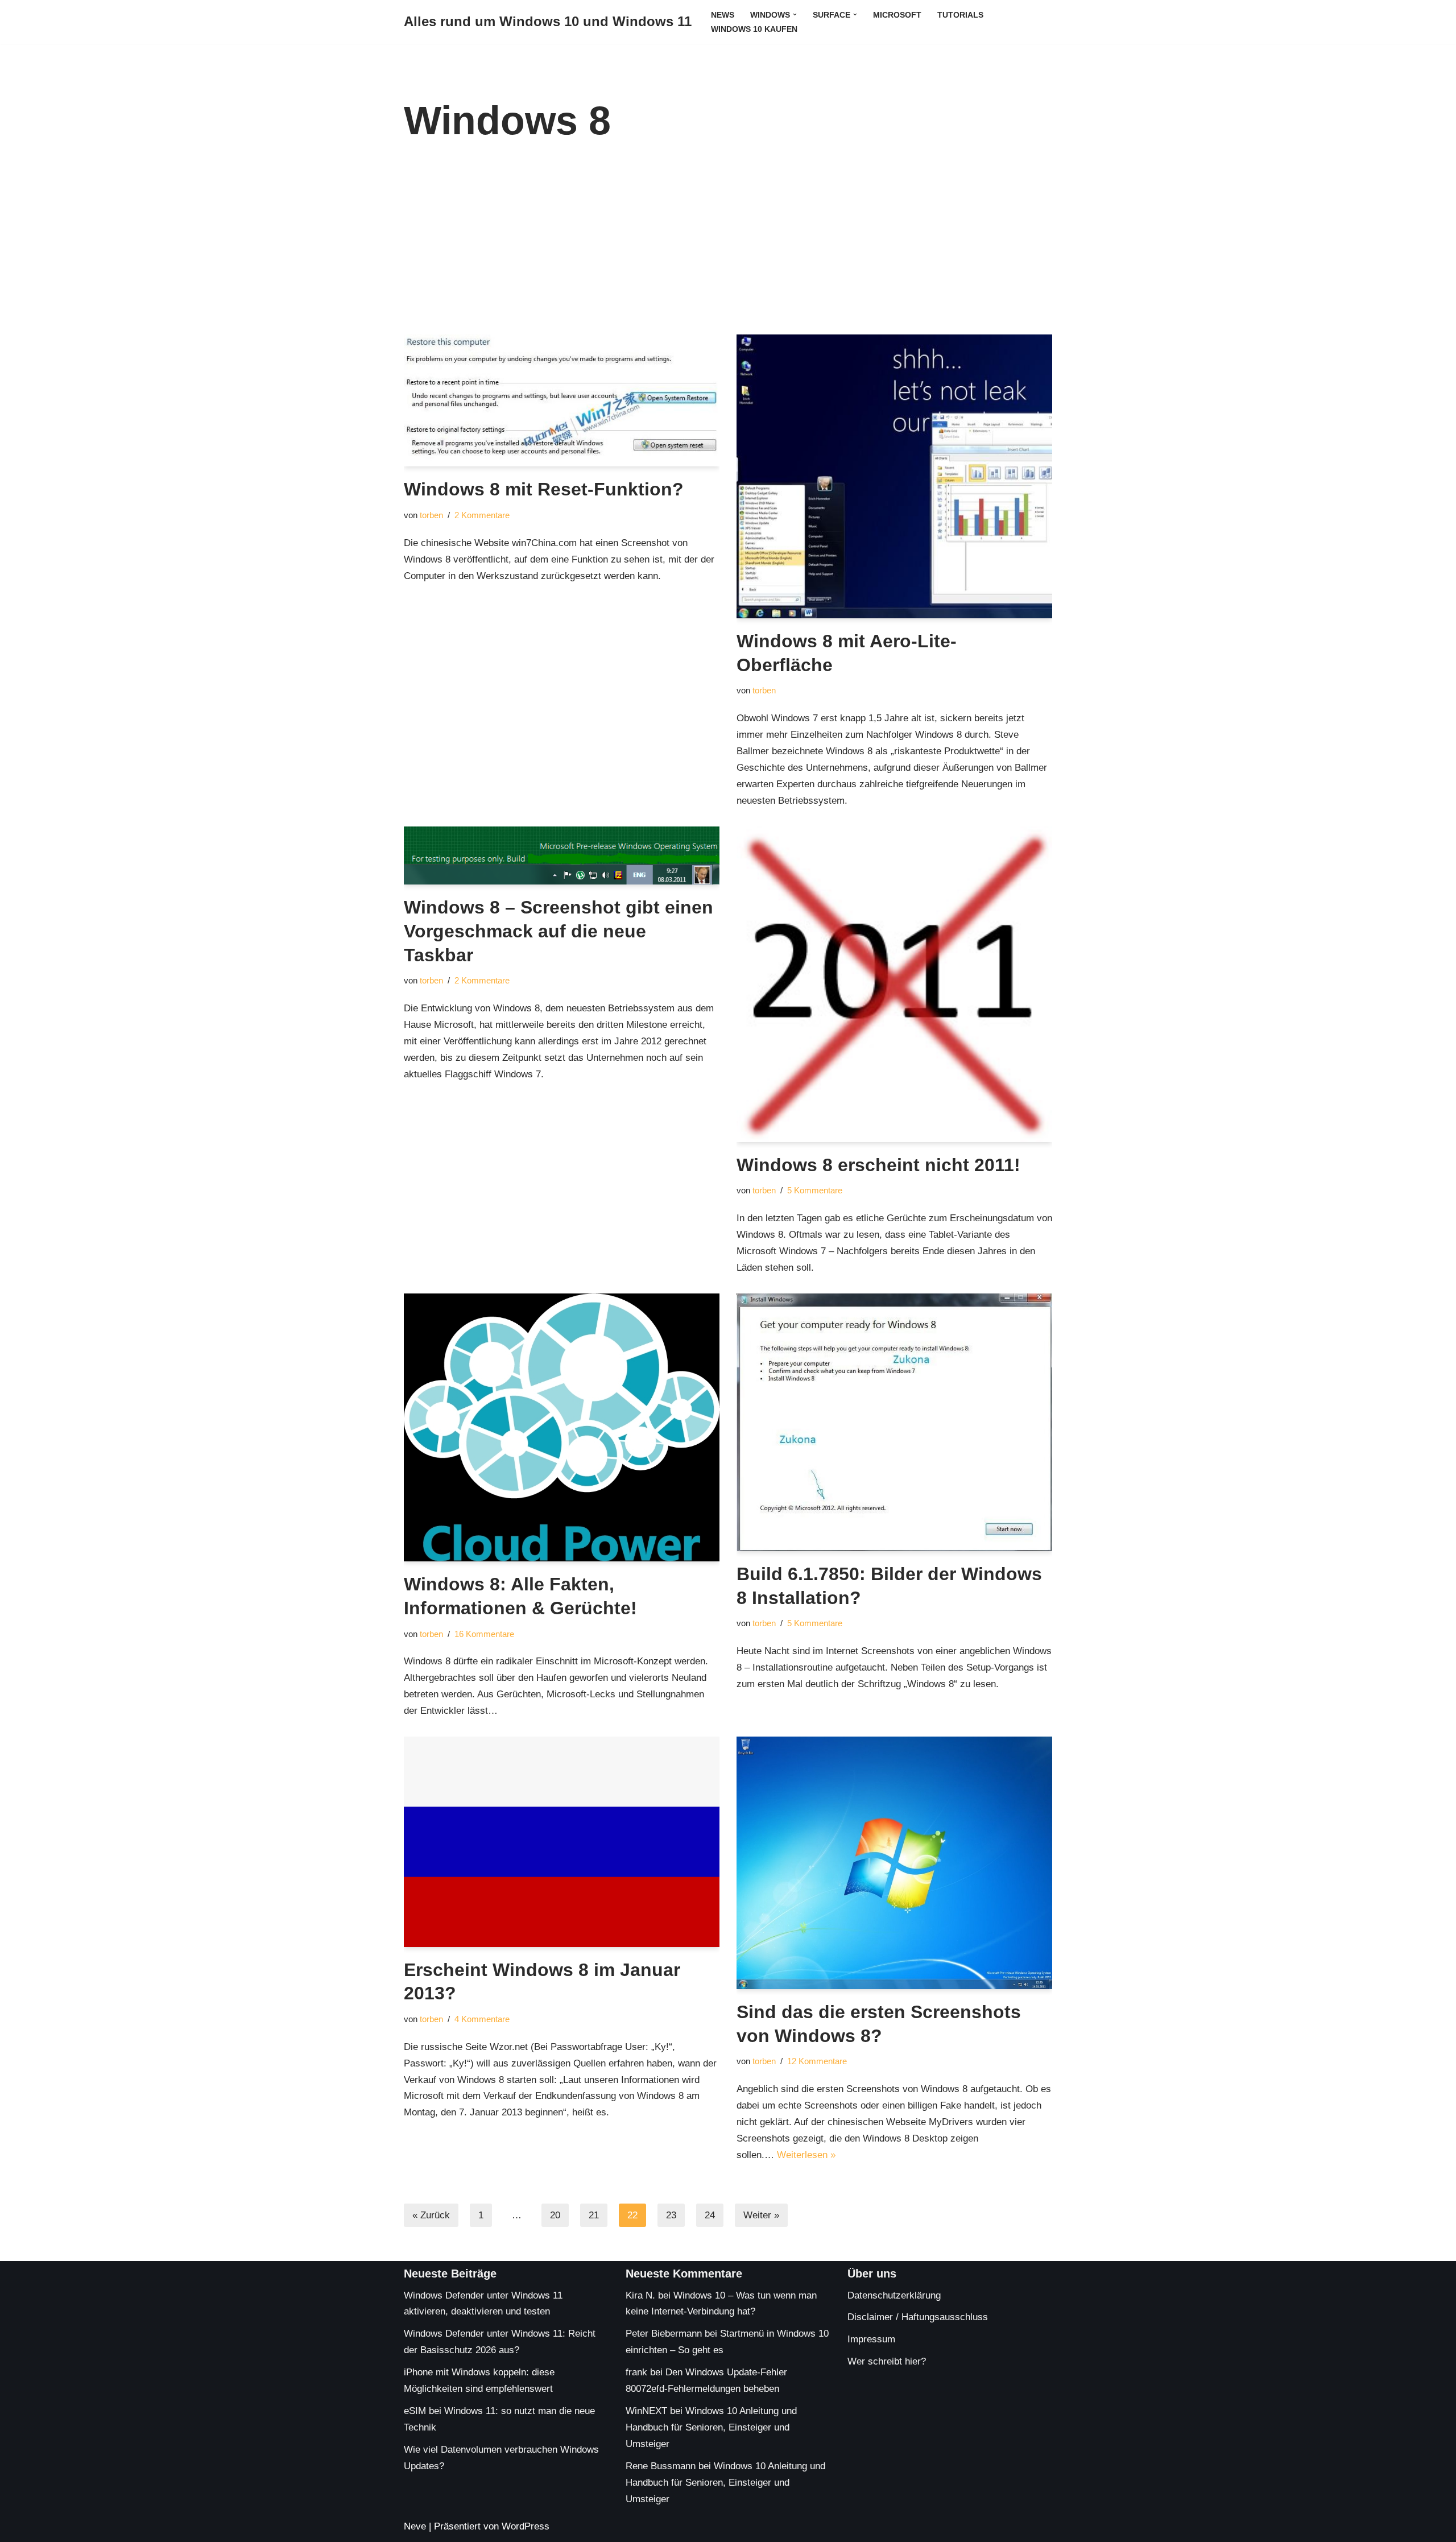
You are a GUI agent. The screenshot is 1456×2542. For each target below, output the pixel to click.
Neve (415, 2526)
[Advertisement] (728, 249)
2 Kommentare (482, 515)
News (723, 15)
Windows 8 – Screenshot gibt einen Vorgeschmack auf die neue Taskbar (559, 931)
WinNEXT (646, 2411)
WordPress (526, 2526)
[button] (795, 15)
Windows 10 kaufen (754, 29)
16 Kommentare (484, 1634)
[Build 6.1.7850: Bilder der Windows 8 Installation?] (894, 1422)
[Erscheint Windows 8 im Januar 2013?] (562, 1842)
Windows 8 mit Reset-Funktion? (544, 489)
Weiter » (761, 2215)
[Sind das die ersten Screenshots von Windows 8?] (894, 1863)
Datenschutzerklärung (894, 2295)
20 (555, 2215)
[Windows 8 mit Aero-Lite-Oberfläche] (894, 477)
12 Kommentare (817, 2061)
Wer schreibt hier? (887, 2361)
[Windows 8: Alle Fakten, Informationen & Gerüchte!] (562, 1427)
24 (710, 2215)
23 (671, 2215)
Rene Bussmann (661, 2466)
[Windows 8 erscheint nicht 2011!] (894, 984)
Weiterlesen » (806, 2155)
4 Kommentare (482, 2019)
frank (636, 2372)
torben (431, 515)
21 (594, 2215)
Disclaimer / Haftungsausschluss (918, 2317)
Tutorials (960, 15)
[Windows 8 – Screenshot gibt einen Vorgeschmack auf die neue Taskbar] (562, 856)
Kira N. (640, 2295)
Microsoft (897, 15)
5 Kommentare (815, 1190)
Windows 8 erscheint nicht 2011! (878, 1165)
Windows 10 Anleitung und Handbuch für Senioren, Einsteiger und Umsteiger (711, 2427)
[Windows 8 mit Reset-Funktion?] (562, 401)
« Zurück (431, 2215)
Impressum (871, 2339)
